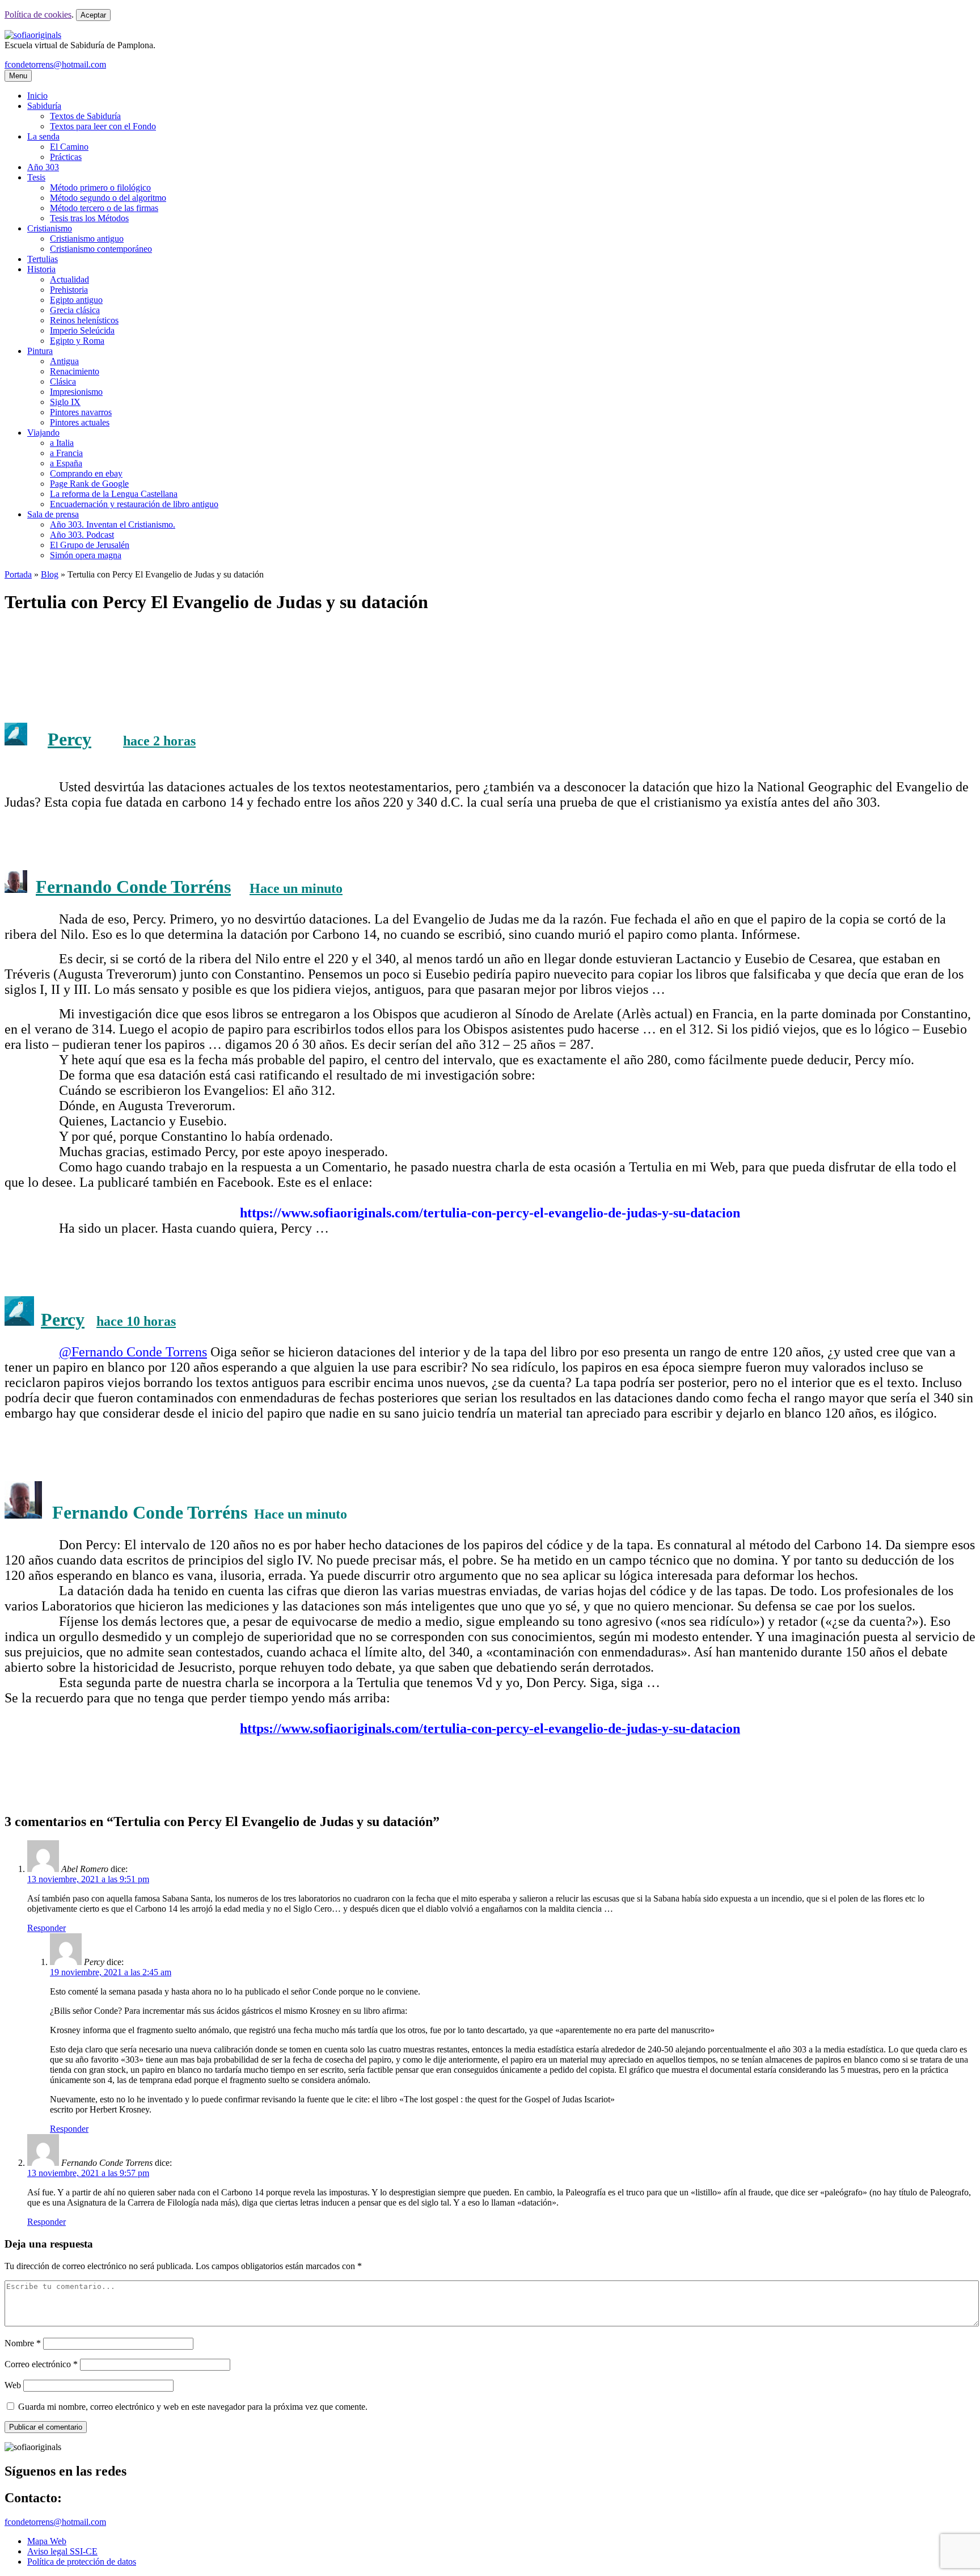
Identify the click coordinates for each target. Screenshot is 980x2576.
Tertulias (43, 259)
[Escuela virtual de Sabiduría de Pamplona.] (33, 35)
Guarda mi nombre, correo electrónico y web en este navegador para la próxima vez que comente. (193, 2407)
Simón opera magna (86, 555)
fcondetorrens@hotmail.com (55, 64)
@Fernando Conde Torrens (133, 1352)
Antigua (64, 361)
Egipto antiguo (76, 300)
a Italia (62, 443)
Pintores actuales (80, 422)
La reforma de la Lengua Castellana (114, 494)
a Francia (66, 453)
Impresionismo (76, 392)
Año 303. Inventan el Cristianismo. (113, 524)
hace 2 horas (159, 741)
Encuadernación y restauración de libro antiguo (134, 504)
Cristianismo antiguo (87, 239)
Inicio (37, 96)
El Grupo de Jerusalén (90, 545)
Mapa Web (47, 2541)
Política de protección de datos (82, 2562)
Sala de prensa (53, 514)
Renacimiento (75, 371)
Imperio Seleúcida (82, 330)
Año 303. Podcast (82, 535)
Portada (18, 574)
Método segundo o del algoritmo (108, 198)
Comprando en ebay (86, 473)
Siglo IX (65, 402)
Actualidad (69, 279)
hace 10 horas (136, 1321)
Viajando (43, 433)
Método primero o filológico (100, 187)
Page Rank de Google (89, 484)
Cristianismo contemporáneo (101, 249)
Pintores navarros (81, 412)
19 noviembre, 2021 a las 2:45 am (111, 1972)
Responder (47, 1928)
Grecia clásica (75, 310)
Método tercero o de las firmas (104, 208)
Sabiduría (44, 106)
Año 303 (43, 167)
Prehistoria (69, 290)
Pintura (40, 351)
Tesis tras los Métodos (89, 218)
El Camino (69, 147)
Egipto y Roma (77, 341)
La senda (43, 136)
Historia (41, 269)
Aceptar (93, 15)
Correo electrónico (41, 2364)
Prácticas (66, 157)
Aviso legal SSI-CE (62, 2551)
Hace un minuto (296, 888)
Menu (18, 76)
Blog (50, 574)
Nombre (23, 2343)
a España (66, 463)
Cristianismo (50, 228)
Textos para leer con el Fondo (103, 126)
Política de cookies (38, 14)
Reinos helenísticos (84, 320)
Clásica (63, 381)
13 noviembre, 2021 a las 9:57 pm (88, 2173)
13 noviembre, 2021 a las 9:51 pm (88, 1879)
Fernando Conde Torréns (133, 887)
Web (13, 2385)
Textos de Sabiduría (85, 116)
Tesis (36, 177)
